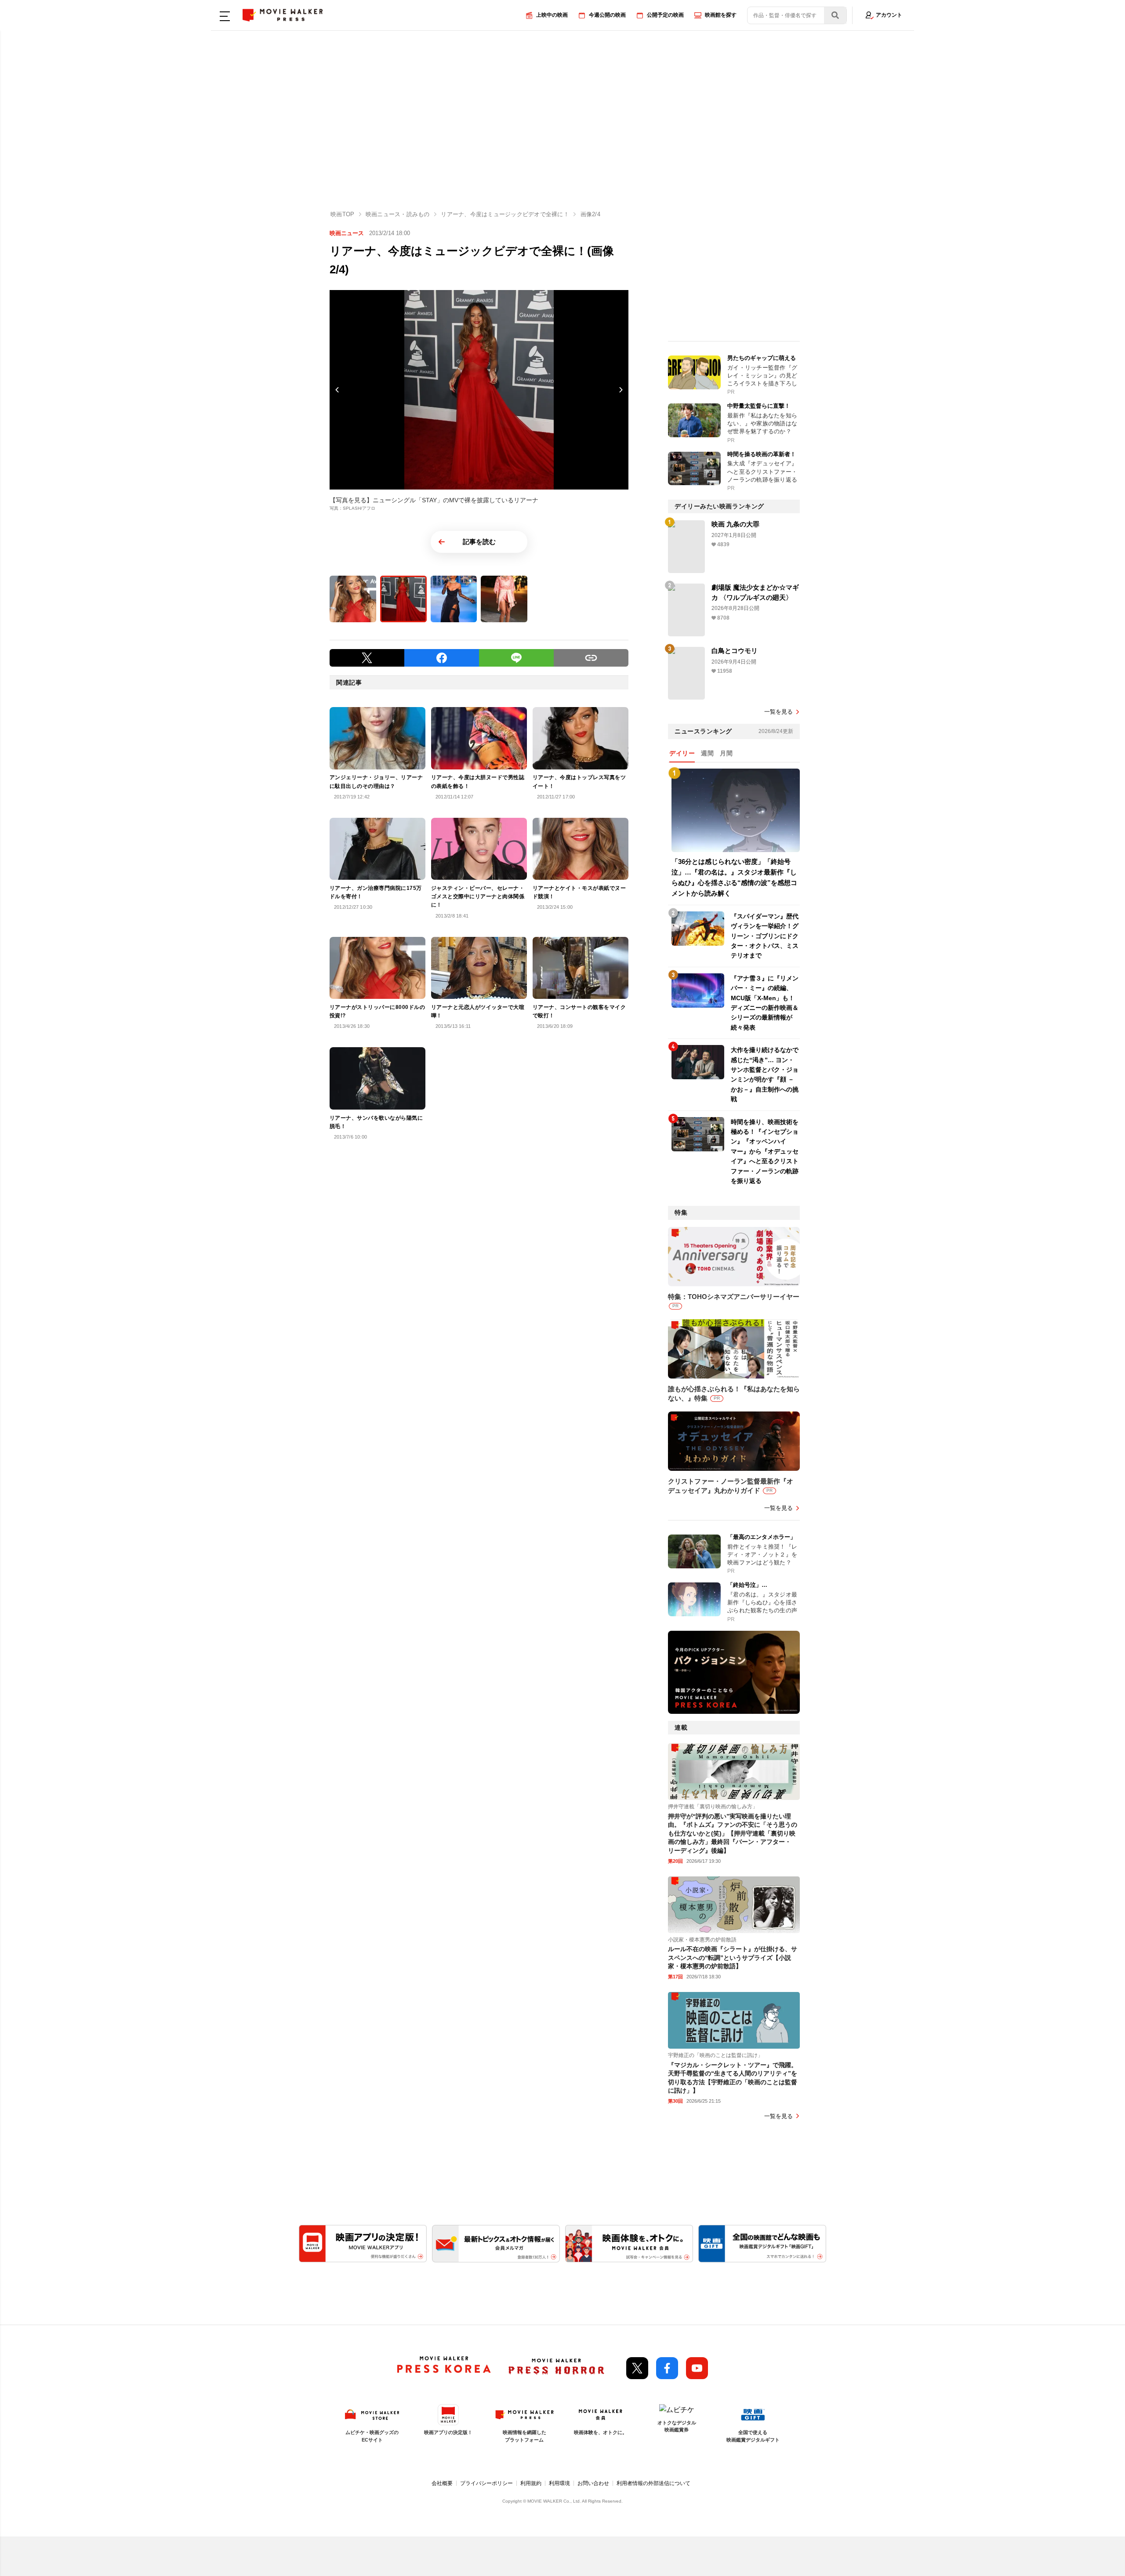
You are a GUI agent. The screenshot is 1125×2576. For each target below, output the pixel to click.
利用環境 (559, 2483)
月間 (726, 753)
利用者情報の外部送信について (653, 2483)
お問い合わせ (593, 2483)
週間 (707, 753)
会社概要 (442, 2483)
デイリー (682, 753)
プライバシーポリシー (486, 2483)
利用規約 (531, 2483)
